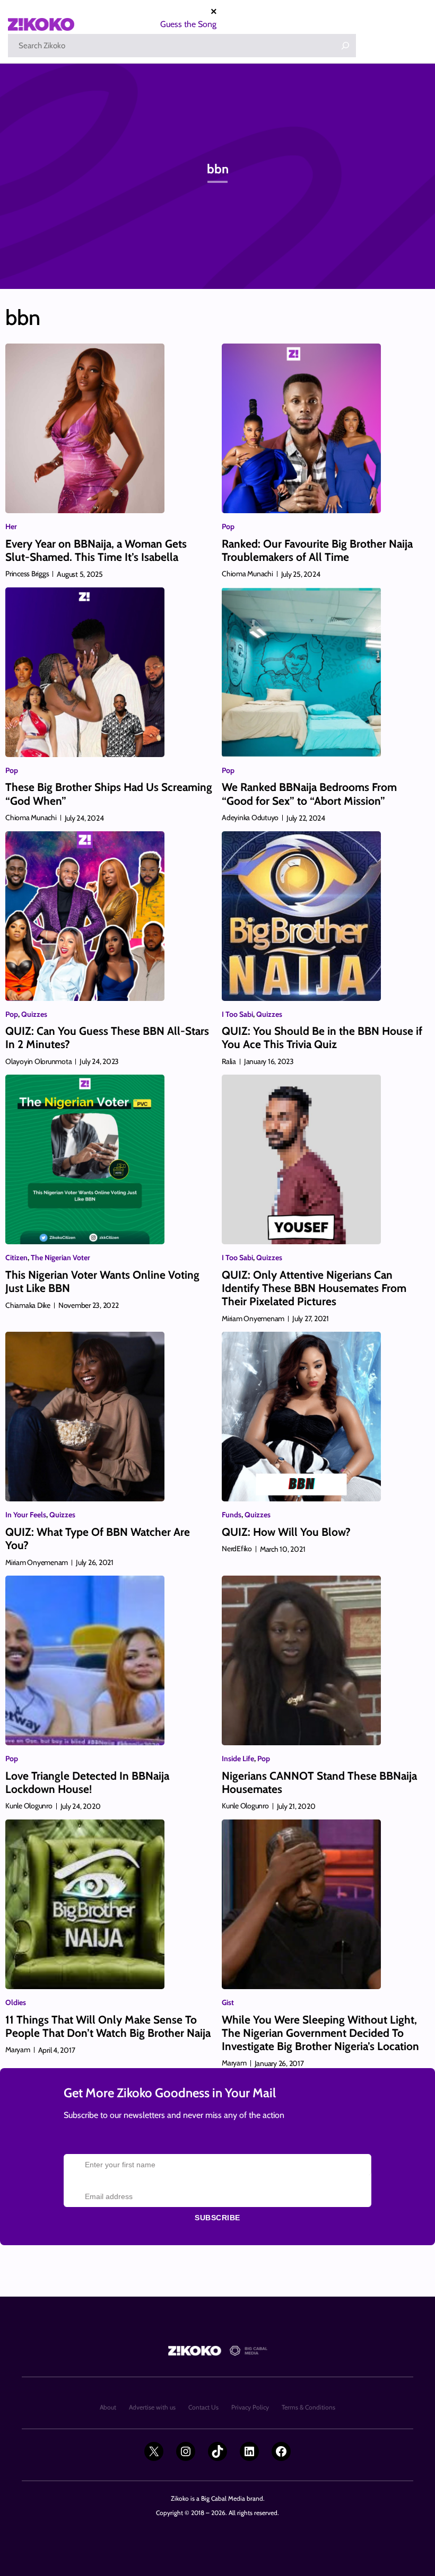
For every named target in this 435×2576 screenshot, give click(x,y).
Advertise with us (152, 2407)
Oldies (16, 2002)
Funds (232, 1515)
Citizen (16, 1258)
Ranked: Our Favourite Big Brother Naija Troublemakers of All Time (317, 550)
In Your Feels (26, 1515)
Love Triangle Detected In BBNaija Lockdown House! (87, 1782)
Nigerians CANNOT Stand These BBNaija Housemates (319, 1782)
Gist (228, 2002)
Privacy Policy (250, 2407)
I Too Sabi (237, 1014)
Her (11, 526)
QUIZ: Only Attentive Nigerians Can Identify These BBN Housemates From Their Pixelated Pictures (314, 1288)
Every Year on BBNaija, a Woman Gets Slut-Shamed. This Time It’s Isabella (96, 550)
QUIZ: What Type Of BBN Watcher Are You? (98, 1538)
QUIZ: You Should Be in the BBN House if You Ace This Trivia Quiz (322, 1038)
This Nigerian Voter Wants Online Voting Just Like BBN (102, 1281)
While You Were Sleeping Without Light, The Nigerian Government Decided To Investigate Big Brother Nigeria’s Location (320, 2033)
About (108, 2407)
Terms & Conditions (308, 2407)
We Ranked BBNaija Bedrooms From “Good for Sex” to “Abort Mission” (309, 794)
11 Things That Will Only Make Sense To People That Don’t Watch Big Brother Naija (108, 2026)
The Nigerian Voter (60, 1258)
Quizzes (34, 1014)
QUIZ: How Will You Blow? (286, 1532)
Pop (228, 526)
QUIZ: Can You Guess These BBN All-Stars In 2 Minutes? (107, 1038)
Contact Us (203, 2407)
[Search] (345, 46)
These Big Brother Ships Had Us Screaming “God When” (109, 794)
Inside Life (238, 1759)
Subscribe (217, 2218)
